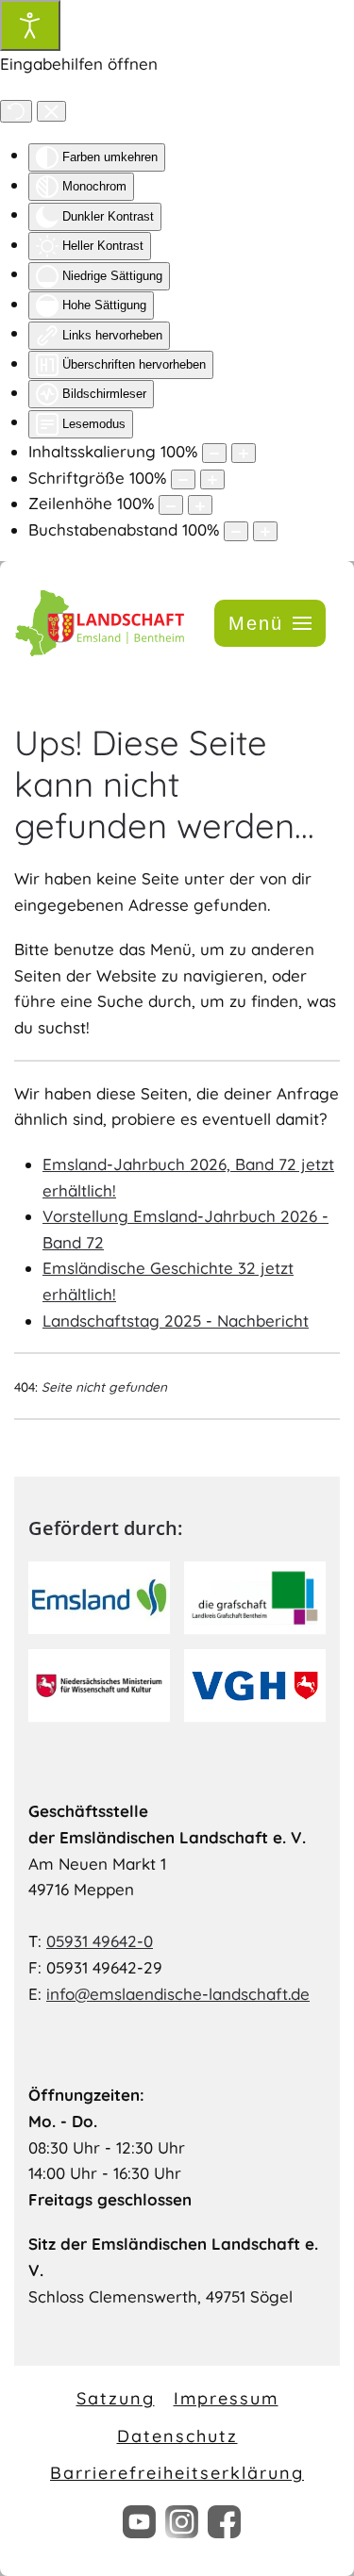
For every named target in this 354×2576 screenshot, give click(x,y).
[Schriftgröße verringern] (183, 479)
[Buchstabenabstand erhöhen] (265, 531)
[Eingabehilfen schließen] (51, 111)
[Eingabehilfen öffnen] (30, 25)
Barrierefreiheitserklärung (177, 2473)
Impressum (226, 2398)
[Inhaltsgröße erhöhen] (244, 453)
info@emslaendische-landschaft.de (178, 1994)
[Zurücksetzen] (16, 111)
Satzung (116, 2398)
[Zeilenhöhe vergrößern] (200, 505)
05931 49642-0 (100, 1941)
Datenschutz (177, 2436)
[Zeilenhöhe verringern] (171, 505)
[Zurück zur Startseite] (99, 623)
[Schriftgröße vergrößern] (212, 479)
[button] (270, 623)
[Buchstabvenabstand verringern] (236, 531)
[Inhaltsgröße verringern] (214, 453)
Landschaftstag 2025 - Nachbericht (176, 1321)
